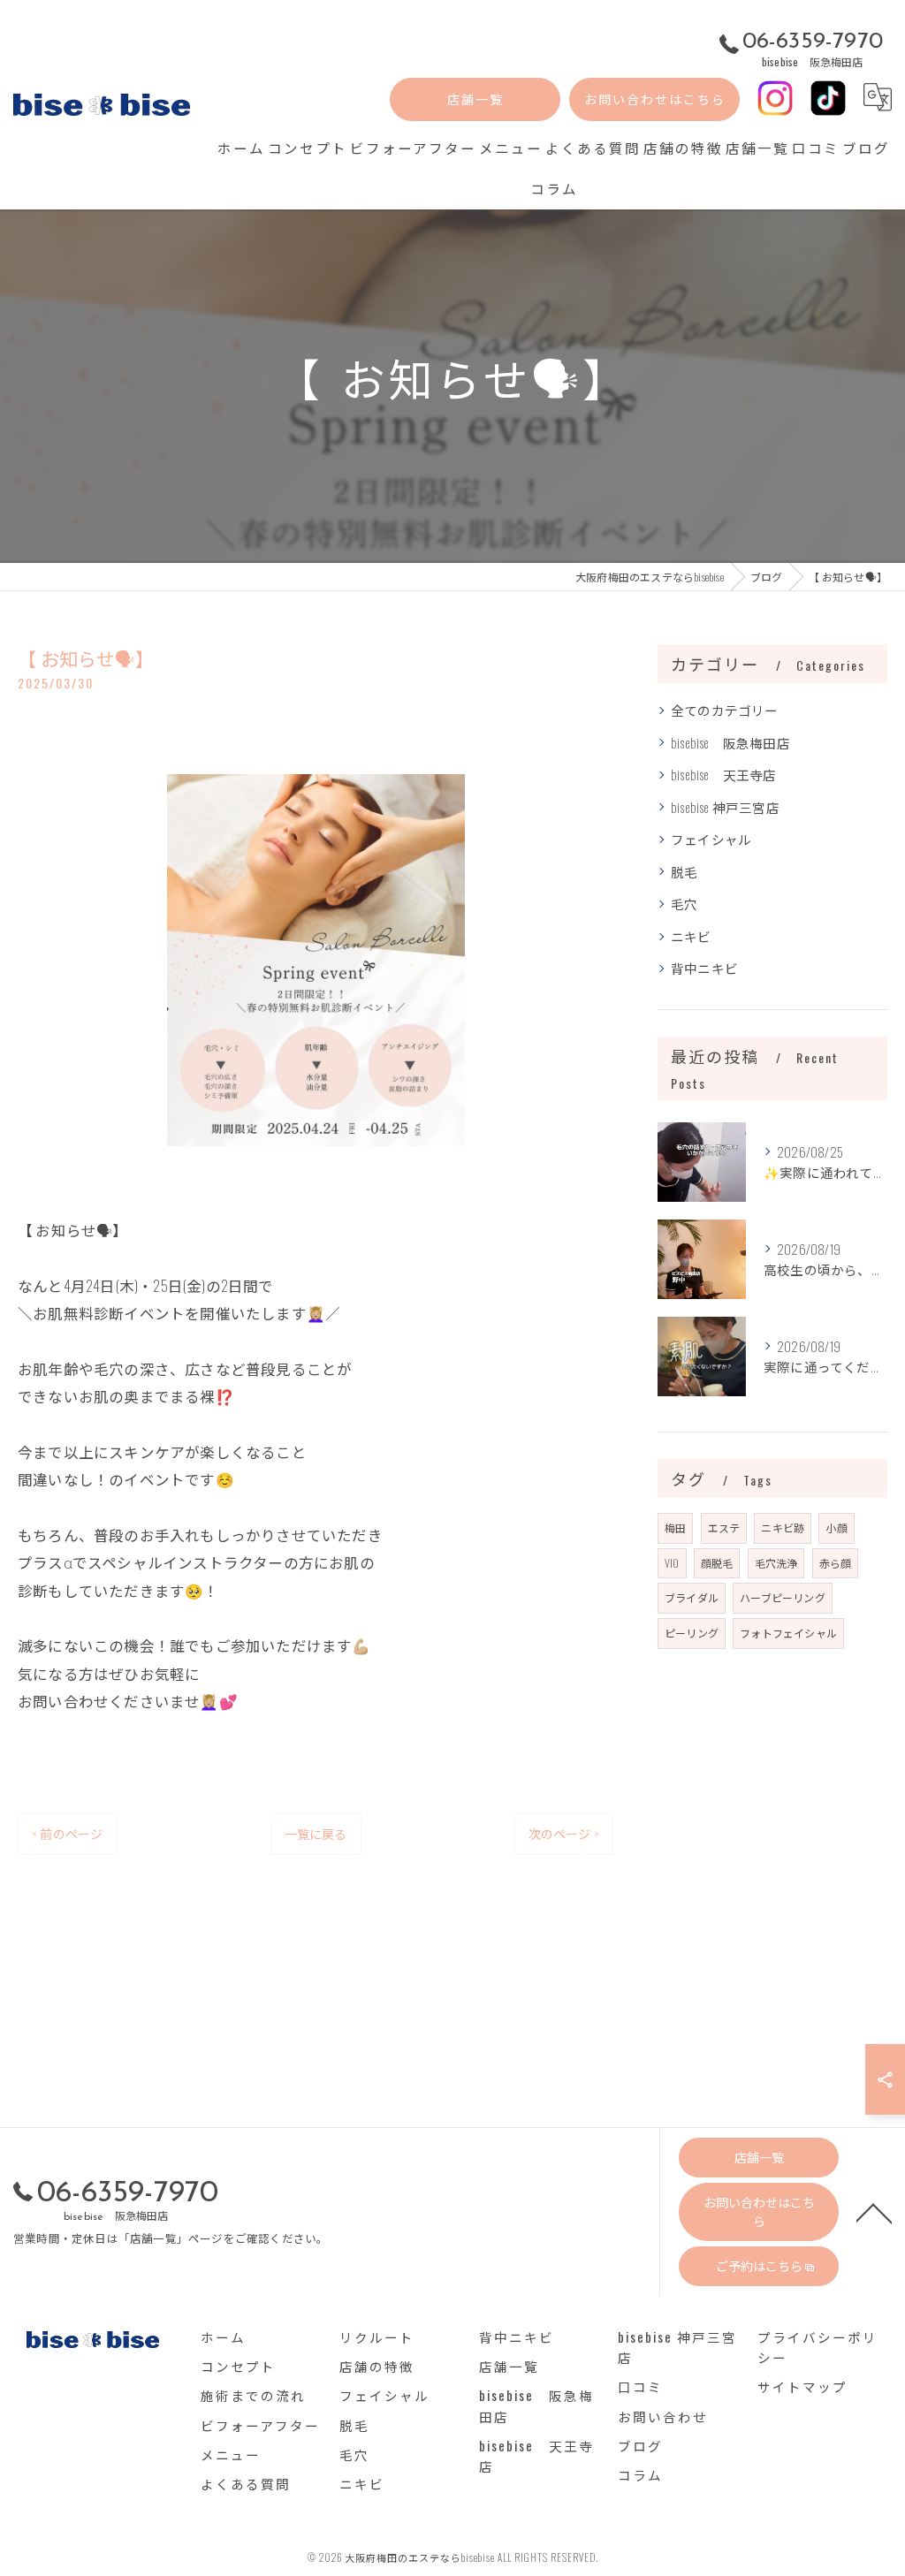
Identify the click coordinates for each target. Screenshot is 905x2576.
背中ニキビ (704, 968)
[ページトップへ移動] (874, 2212)
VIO (672, 1563)
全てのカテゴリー (725, 710)
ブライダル (692, 1597)
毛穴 (684, 904)
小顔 (836, 1527)
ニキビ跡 (783, 1527)
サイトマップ (802, 2386)
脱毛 (684, 872)
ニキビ (691, 936)
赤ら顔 (836, 1563)
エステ (724, 1527)
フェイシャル (711, 839)
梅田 (675, 1527)
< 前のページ (67, 1833)
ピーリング (692, 1633)
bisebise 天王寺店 (724, 775)
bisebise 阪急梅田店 (730, 743)
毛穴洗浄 (776, 1563)
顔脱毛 (717, 1563)
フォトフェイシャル (788, 1633)
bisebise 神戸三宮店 (725, 807)
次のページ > (564, 1833)
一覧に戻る (316, 1833)
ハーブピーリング (783, 1597)
